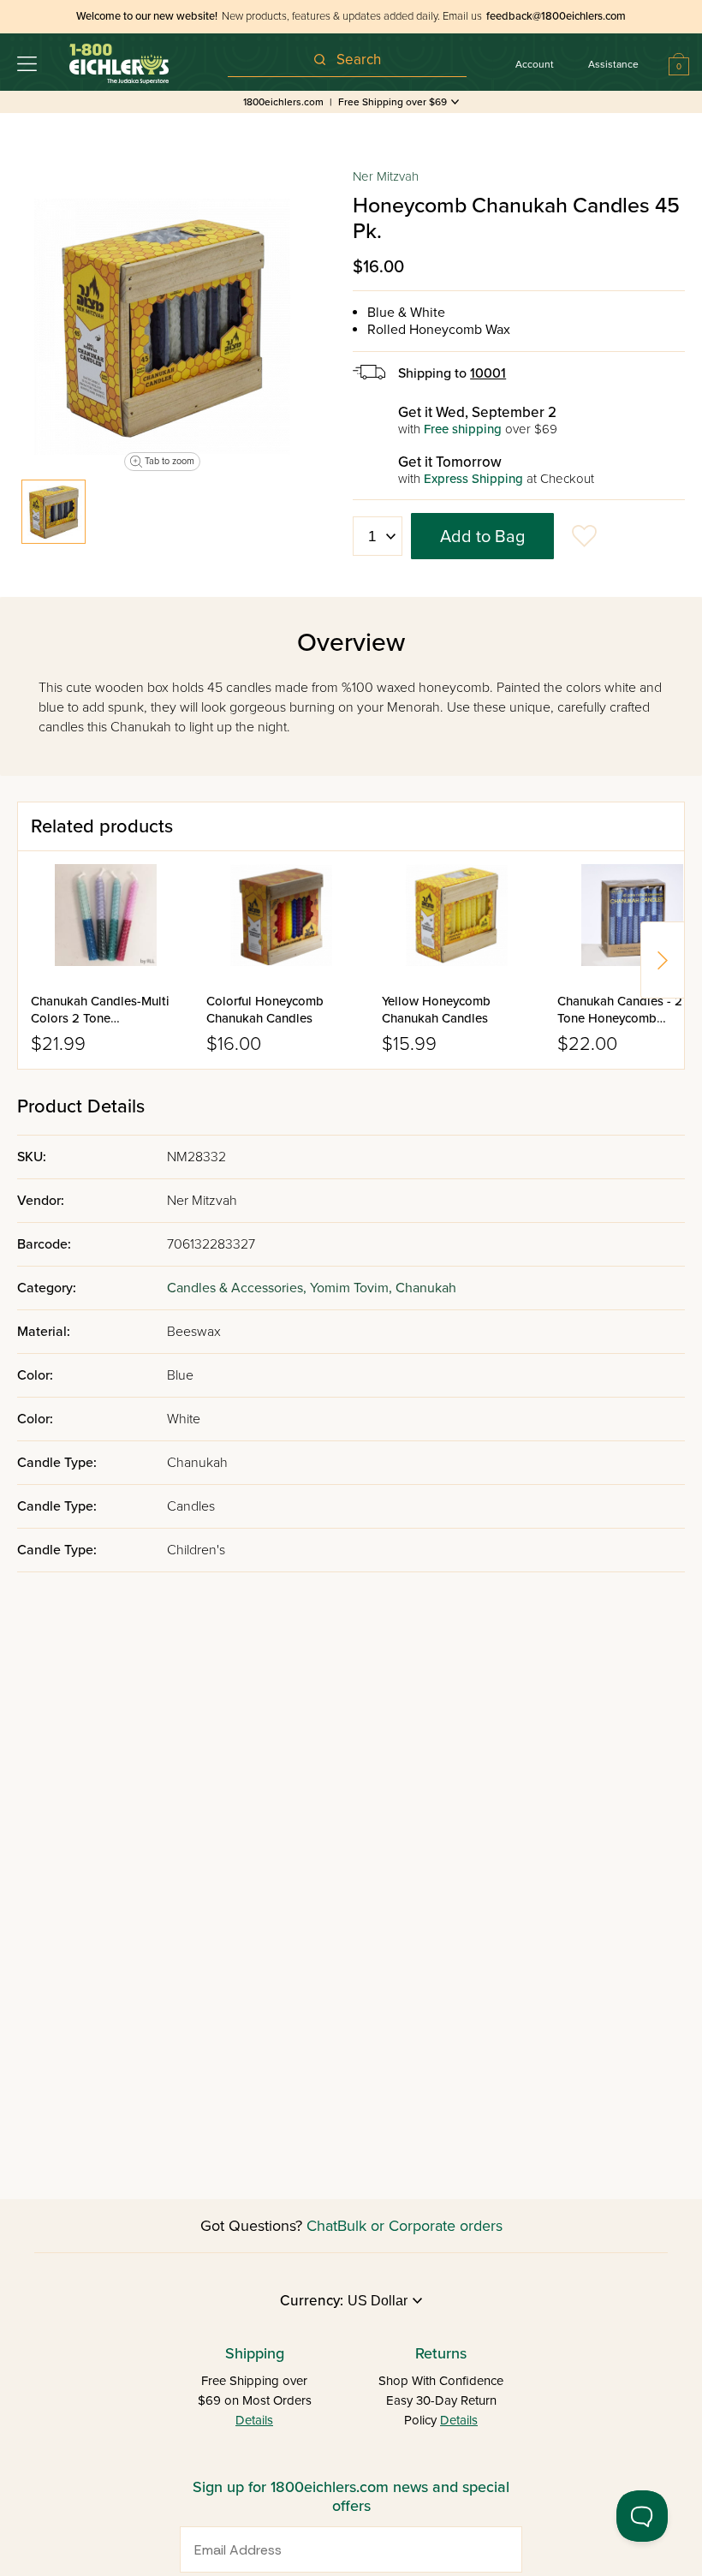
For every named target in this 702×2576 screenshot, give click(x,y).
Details (254, 2420)
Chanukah (426, 1288)
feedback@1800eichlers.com (556, 16)
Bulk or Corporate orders (420, 2226)
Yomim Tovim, (353, 1288)
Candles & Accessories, (238, 1288)
